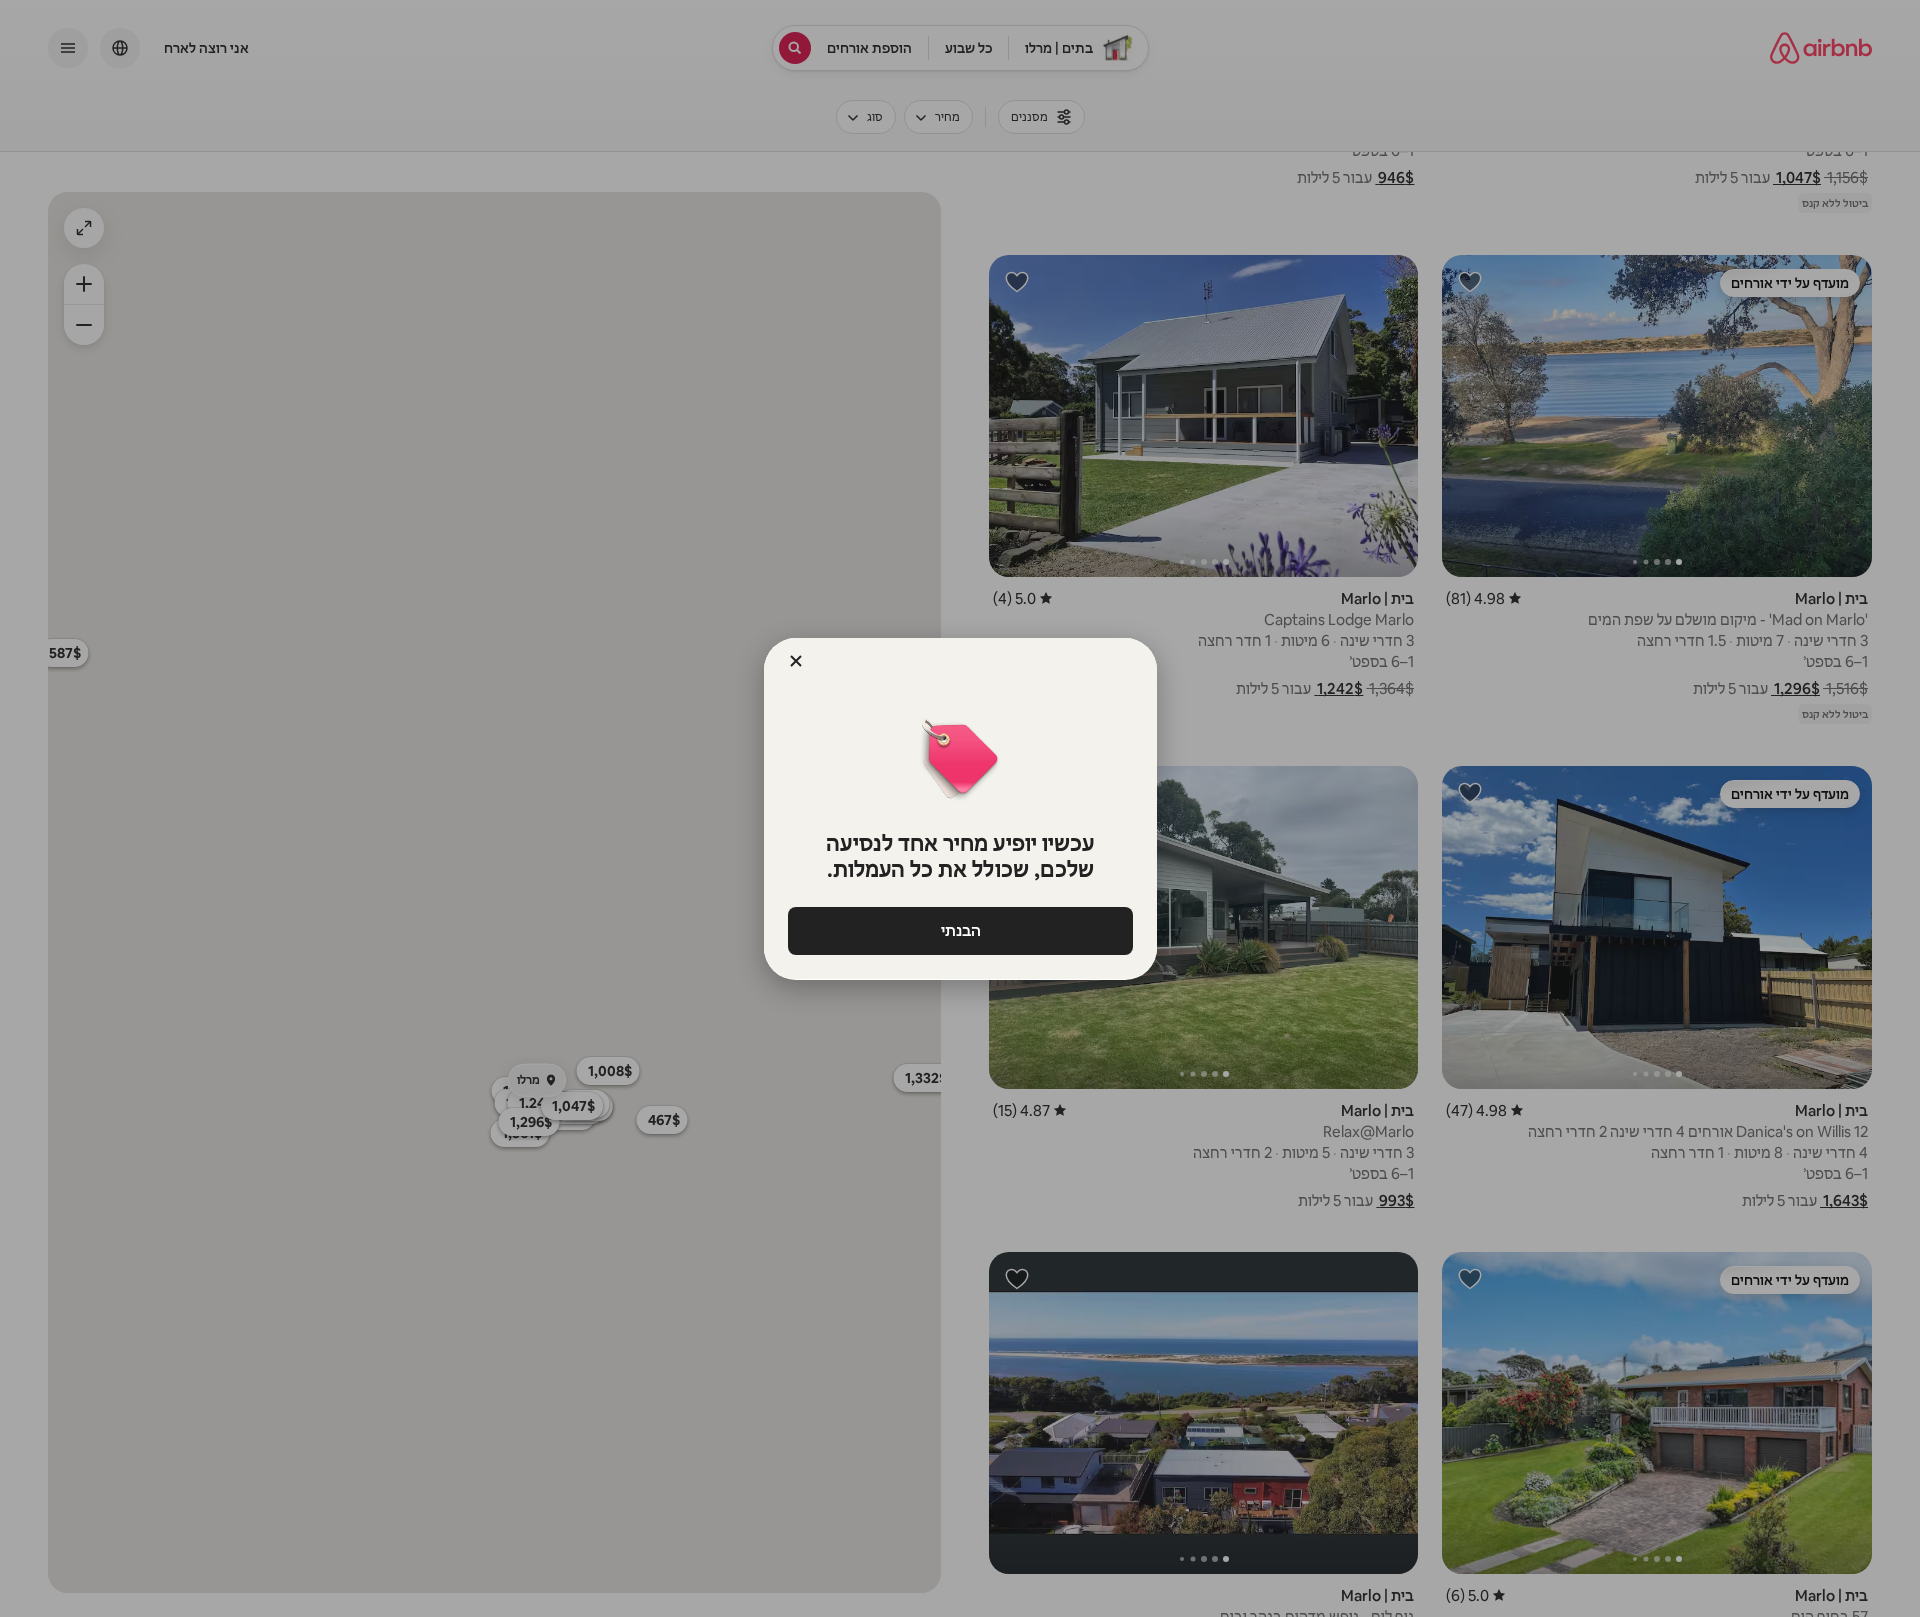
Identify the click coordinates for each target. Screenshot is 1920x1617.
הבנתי (960, 930)
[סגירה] (796, 661)
